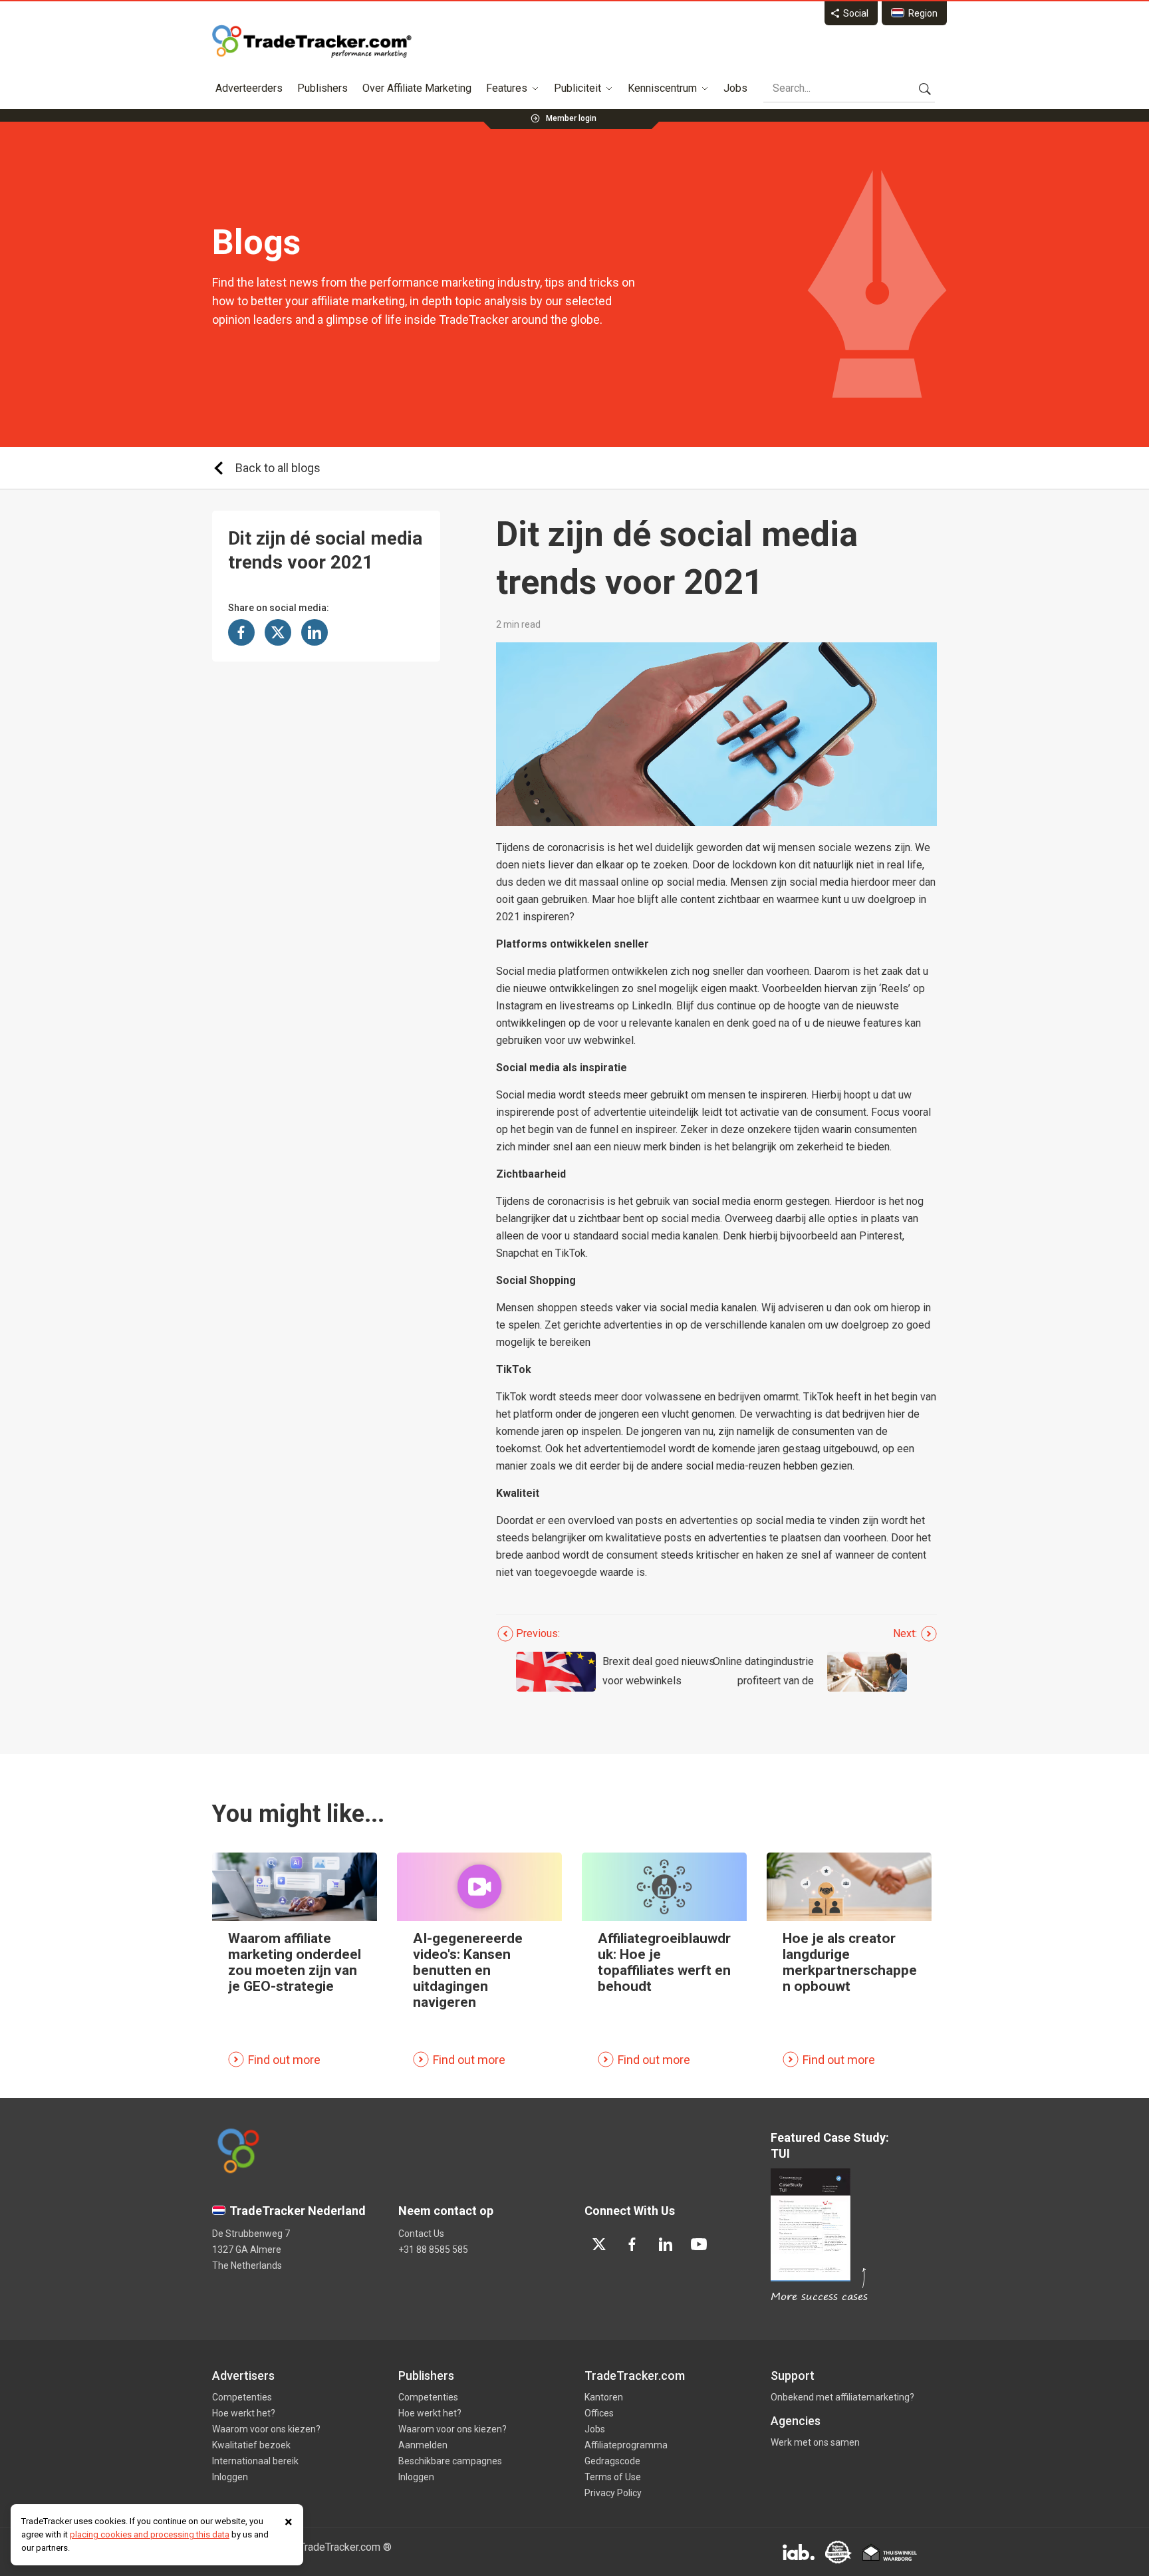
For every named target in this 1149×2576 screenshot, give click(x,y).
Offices (599, 2413)
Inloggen (230, 2477)
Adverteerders (249, 88)
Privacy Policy (613, 2493)
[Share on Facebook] (241, 632)
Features (507, 88)
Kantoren (604, 2397)
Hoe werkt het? (244, 2413)
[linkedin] (666, 2244)
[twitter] (599, 2244)
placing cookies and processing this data (150, 2534)
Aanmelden (423, 2445)
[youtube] (699, 2244)
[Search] (925, 88)
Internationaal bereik (255, 2461)
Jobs (735, 88)
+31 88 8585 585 (433, 2250)
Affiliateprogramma (626, 2445)
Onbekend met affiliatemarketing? (842, 2397)
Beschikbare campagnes (450, 2461)
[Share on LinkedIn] (315, 632)
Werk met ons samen (815, 2442)
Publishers (322, 88)
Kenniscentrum (662, 88)
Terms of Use (613, 2477)
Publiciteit (577, 88)
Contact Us (421, 2234)
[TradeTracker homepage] (312, 41)
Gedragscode (612, 2461)
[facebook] (632, 2244)
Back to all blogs (278, 468)
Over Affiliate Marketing (417, 88)
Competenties (242, 2397)
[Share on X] (278, 632)
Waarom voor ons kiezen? (266, 2429)
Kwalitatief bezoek (251, 2445)
